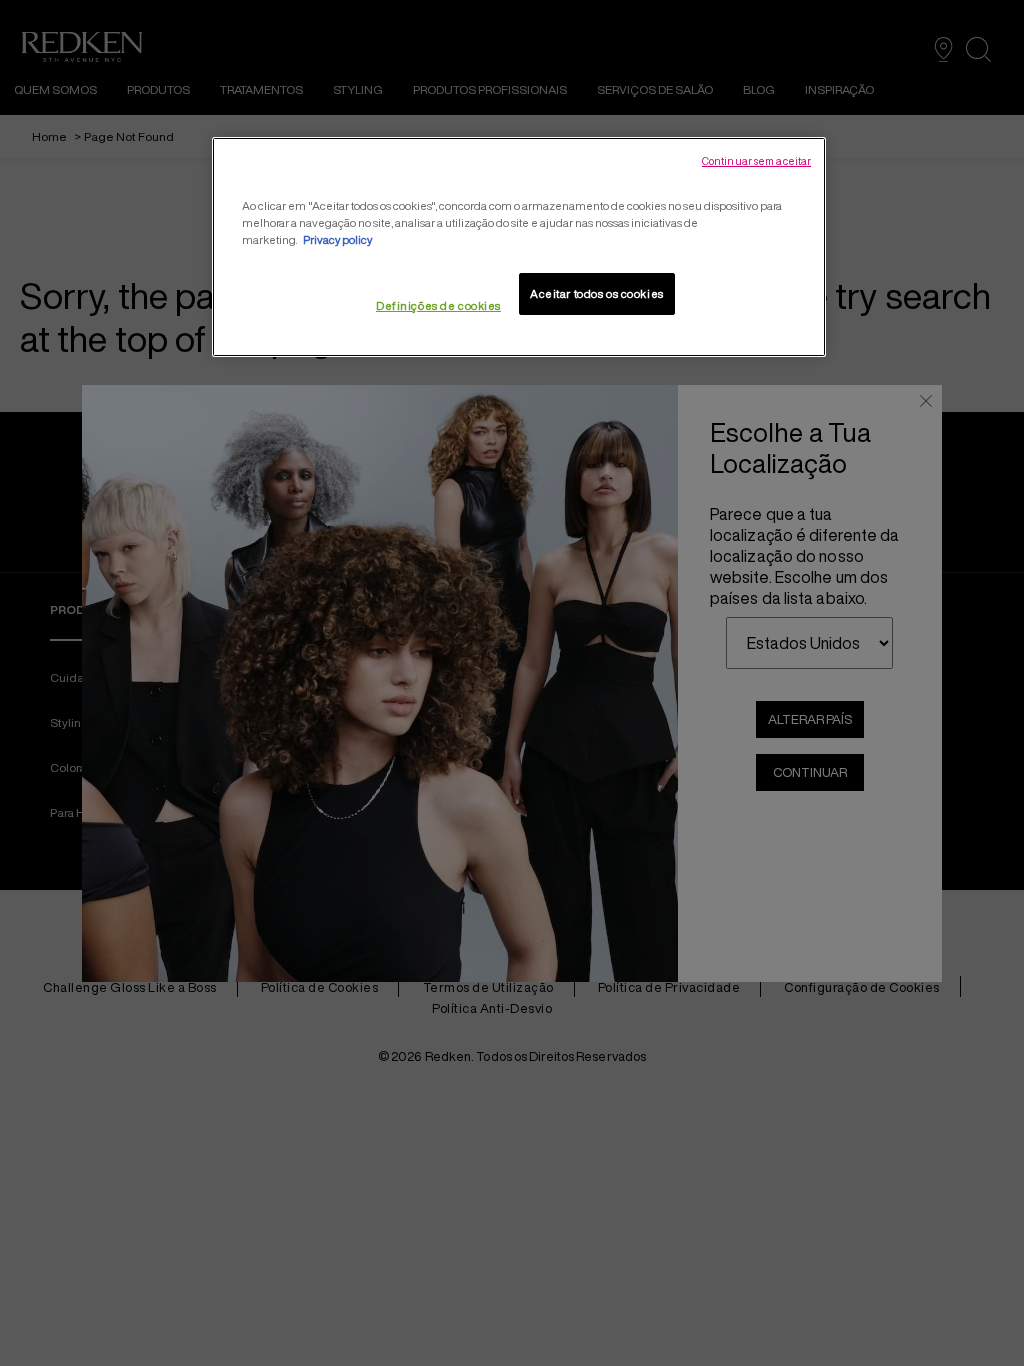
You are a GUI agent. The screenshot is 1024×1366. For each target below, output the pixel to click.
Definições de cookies (438, 305)
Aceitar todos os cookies (597, 293)
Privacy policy (337, 239)
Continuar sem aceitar (756, 161)
